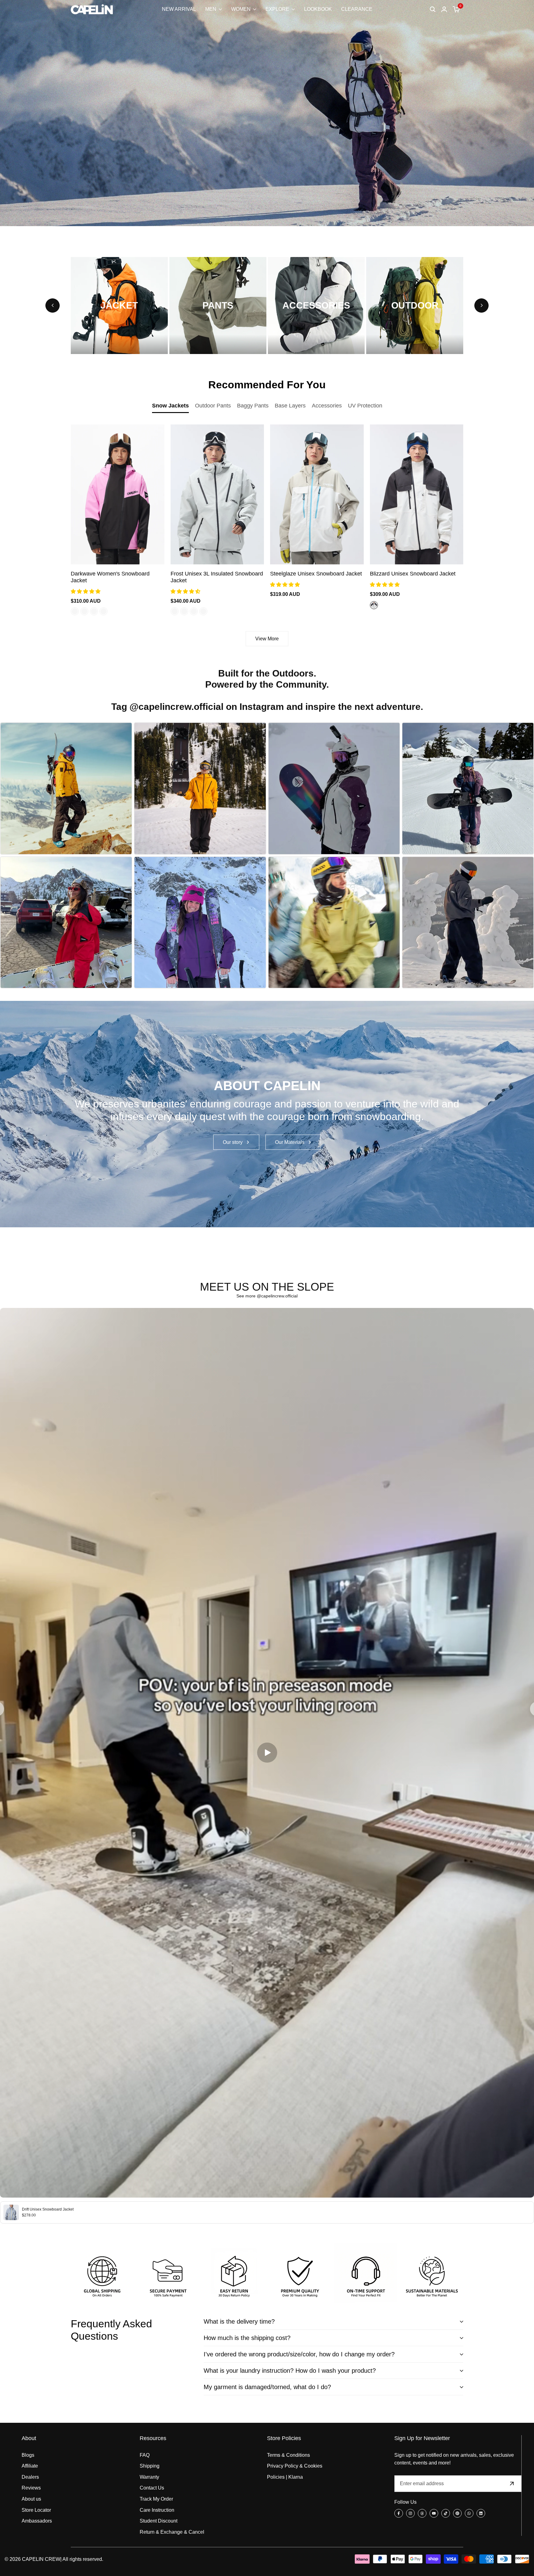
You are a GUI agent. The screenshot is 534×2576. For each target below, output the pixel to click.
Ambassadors (37, 2521)
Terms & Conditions (288, 2455)
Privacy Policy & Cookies (295, 2466)
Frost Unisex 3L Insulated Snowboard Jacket (217, 577)
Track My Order (156, 2499)
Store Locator (36, 2510)
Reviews (31, 2488)
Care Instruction (157, 2510)
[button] (86, 591)
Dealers (30, 2477)
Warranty (149, 2477)
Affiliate (30, 2466)
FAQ (145, 2455)
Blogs (28, 2455)
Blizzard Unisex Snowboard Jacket (413, 574)
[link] (267, 1114)
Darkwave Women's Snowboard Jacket (110, 577)
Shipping (150, 2466)
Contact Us (152, 2488)
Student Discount (159, 2521)
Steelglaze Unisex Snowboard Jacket (316, 574)
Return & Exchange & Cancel (172, 2532)
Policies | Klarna (285, 2477)
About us (31, 2499)
